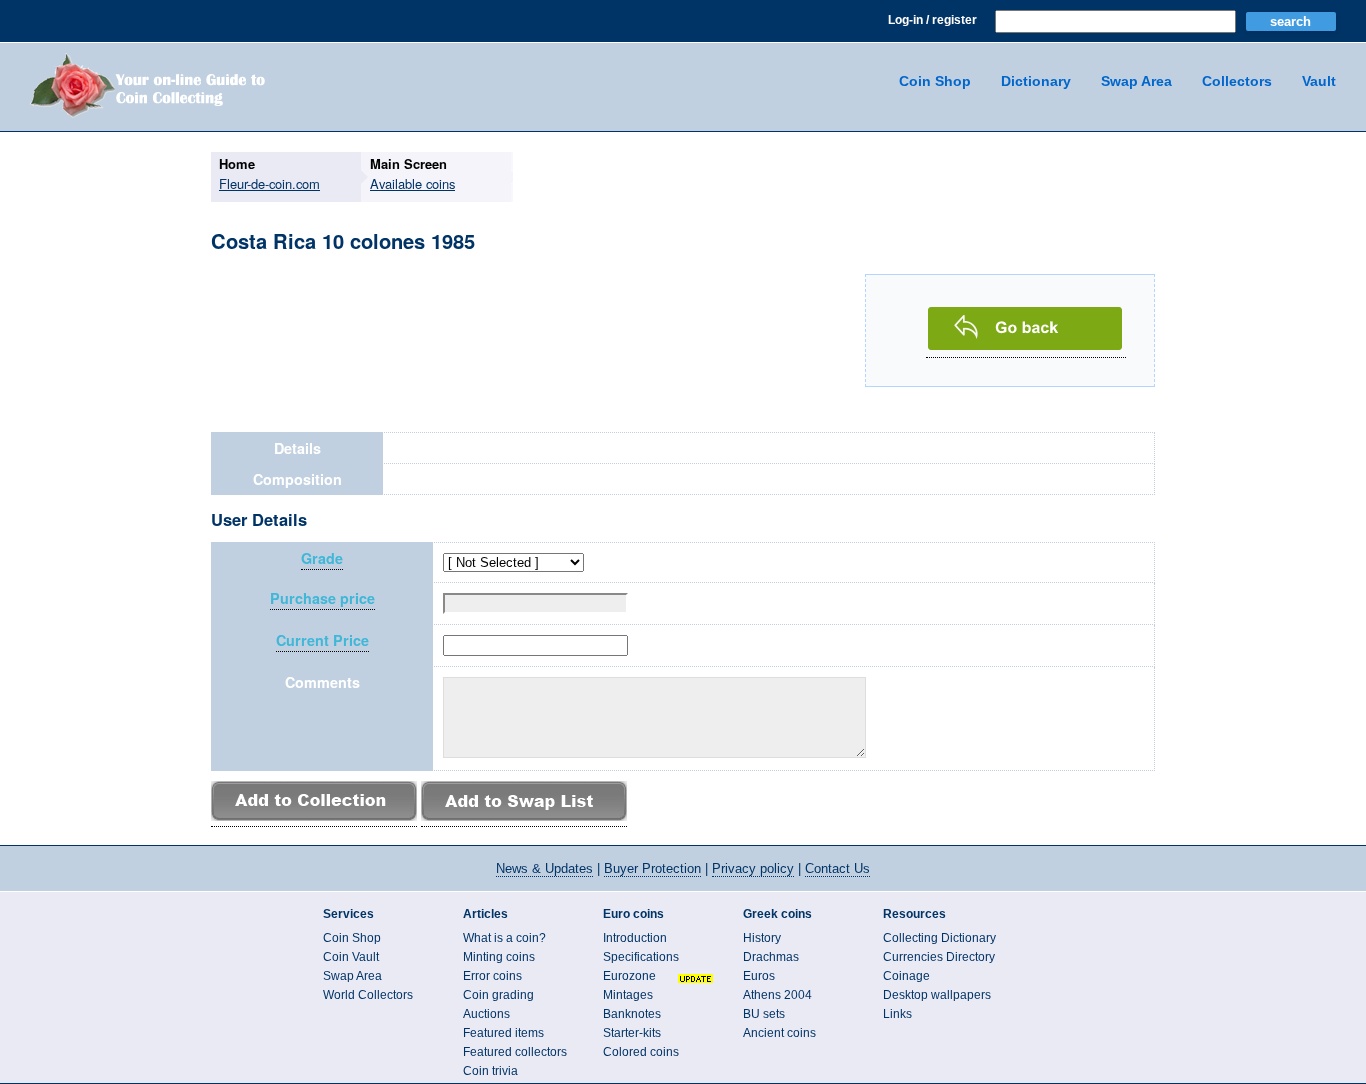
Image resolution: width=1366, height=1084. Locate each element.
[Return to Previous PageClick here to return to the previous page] (1026, 346)
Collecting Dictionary (939, 938)
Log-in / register (932, 20)
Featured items (503, 1033)
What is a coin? (504, 938)
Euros (759, 976)
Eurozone (629, 976)
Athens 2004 (777, 995)
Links (897, 1014)
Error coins (492, 976)
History (762, 938)
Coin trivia (490, 1071)
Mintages (628, 995)
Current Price (322, 641)
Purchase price (322, 599)
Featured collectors (515, 1052)
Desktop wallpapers (937, 995)
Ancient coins (779, 1033)
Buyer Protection (652, 868)
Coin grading (498, 995)
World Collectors (368, 995)
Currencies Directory (939, 957)
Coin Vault (351, 957)
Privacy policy (753, 868)
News (544, 868)
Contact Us (837, 868)
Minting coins (499, 957)
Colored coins (641, 1052)
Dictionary (1036, 81)
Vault (1319, 81)
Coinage (906, 976)
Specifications (641, 957)
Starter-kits (632, 1033)
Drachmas (771, 957)
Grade (322, 559)
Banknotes (632, 1014)
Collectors (1237, 81)
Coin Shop (935, 81)
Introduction (635, 938)
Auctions (486, 1014)
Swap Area (1136, 81)
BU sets (764, 1014)
